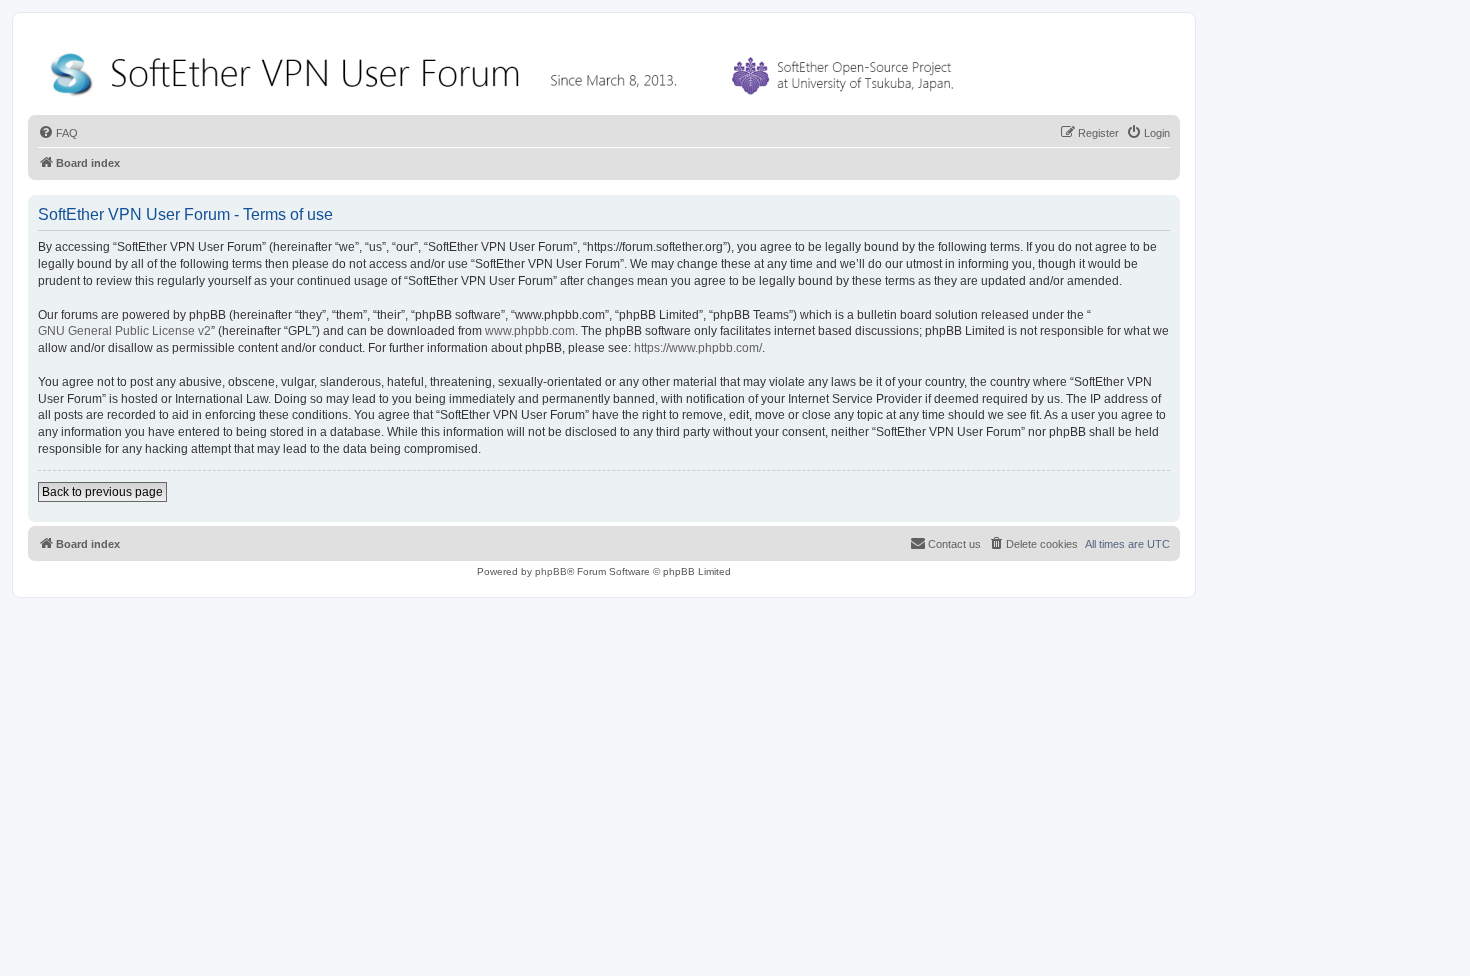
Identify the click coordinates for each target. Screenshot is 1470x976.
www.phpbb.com (530, 331)
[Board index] (506, 69)
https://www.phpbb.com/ (698, 348)
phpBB (551, 571)
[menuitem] (58, 133)
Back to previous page (102, 492)
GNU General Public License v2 (124, 331)
